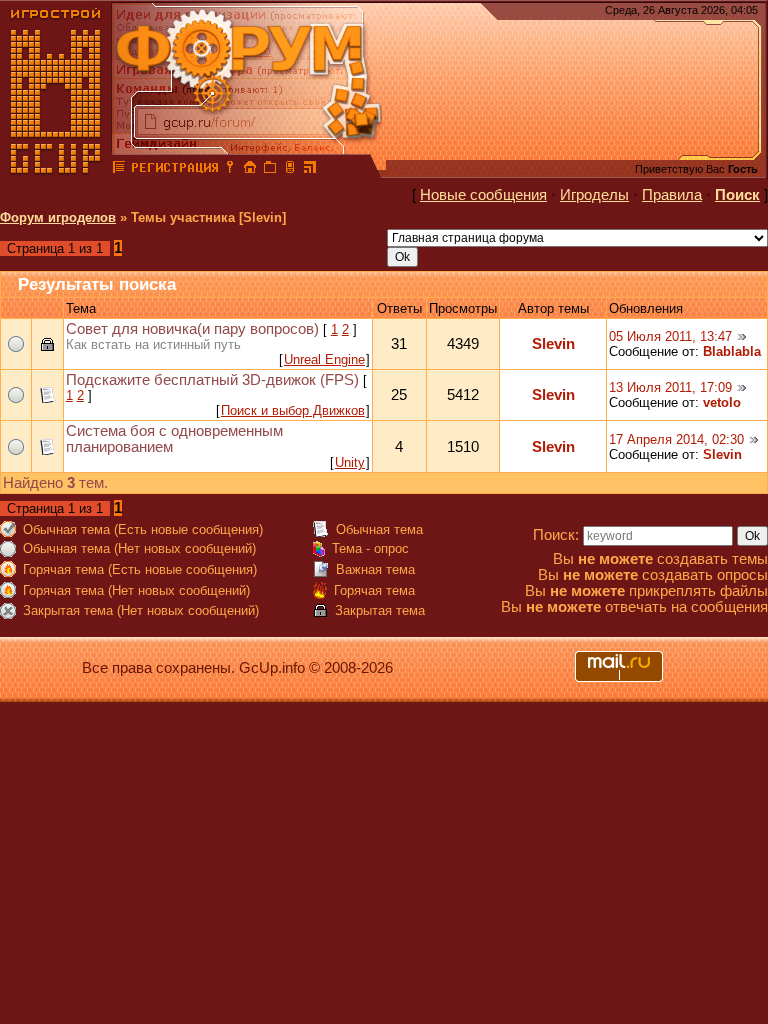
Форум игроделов (58, 217)
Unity (350, 462)
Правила (672, 195)
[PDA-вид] (290, 170)
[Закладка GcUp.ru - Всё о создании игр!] (270, 170)
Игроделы (594, 195)
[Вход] (230, 170)
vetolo (722, 402)
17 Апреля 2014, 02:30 (676, 439)
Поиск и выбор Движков (293, 410)
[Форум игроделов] (119, 170)
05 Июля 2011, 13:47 (670, 336)
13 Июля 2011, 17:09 (670, 387)
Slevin (553, 344)
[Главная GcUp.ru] (56, 170)
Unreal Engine (324, 359)
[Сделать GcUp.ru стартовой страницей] (250, 170)
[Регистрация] (174, 170)
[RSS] (310, 170)
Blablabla (732, 351)
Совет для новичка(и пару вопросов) (192, 329)
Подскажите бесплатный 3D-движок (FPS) (212, 380)
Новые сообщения (483, 195)
